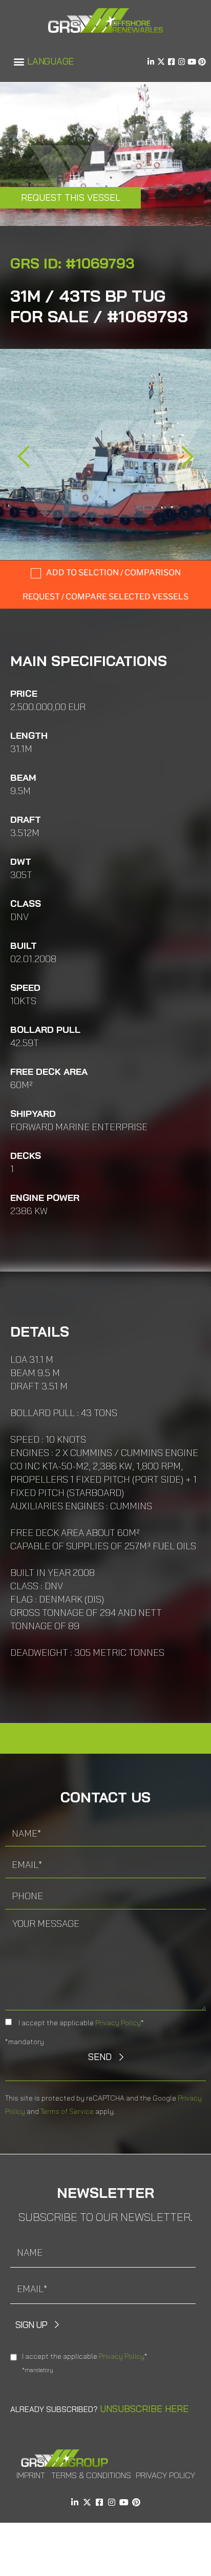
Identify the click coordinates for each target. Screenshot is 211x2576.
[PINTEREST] (202, 62)
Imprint (31, 2475)
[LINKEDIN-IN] (151, 62)
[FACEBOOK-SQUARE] (171, 62)
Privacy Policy (118, 2023)
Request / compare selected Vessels (105, 597)
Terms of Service (67, 2111)
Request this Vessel (71, 198)
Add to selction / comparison (113, 573)
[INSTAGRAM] (182, 62)
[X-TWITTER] (161, 62)
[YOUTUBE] (192, 62)
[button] (19, 62)
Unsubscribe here (144, 2409)
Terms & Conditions (91, 2475)
